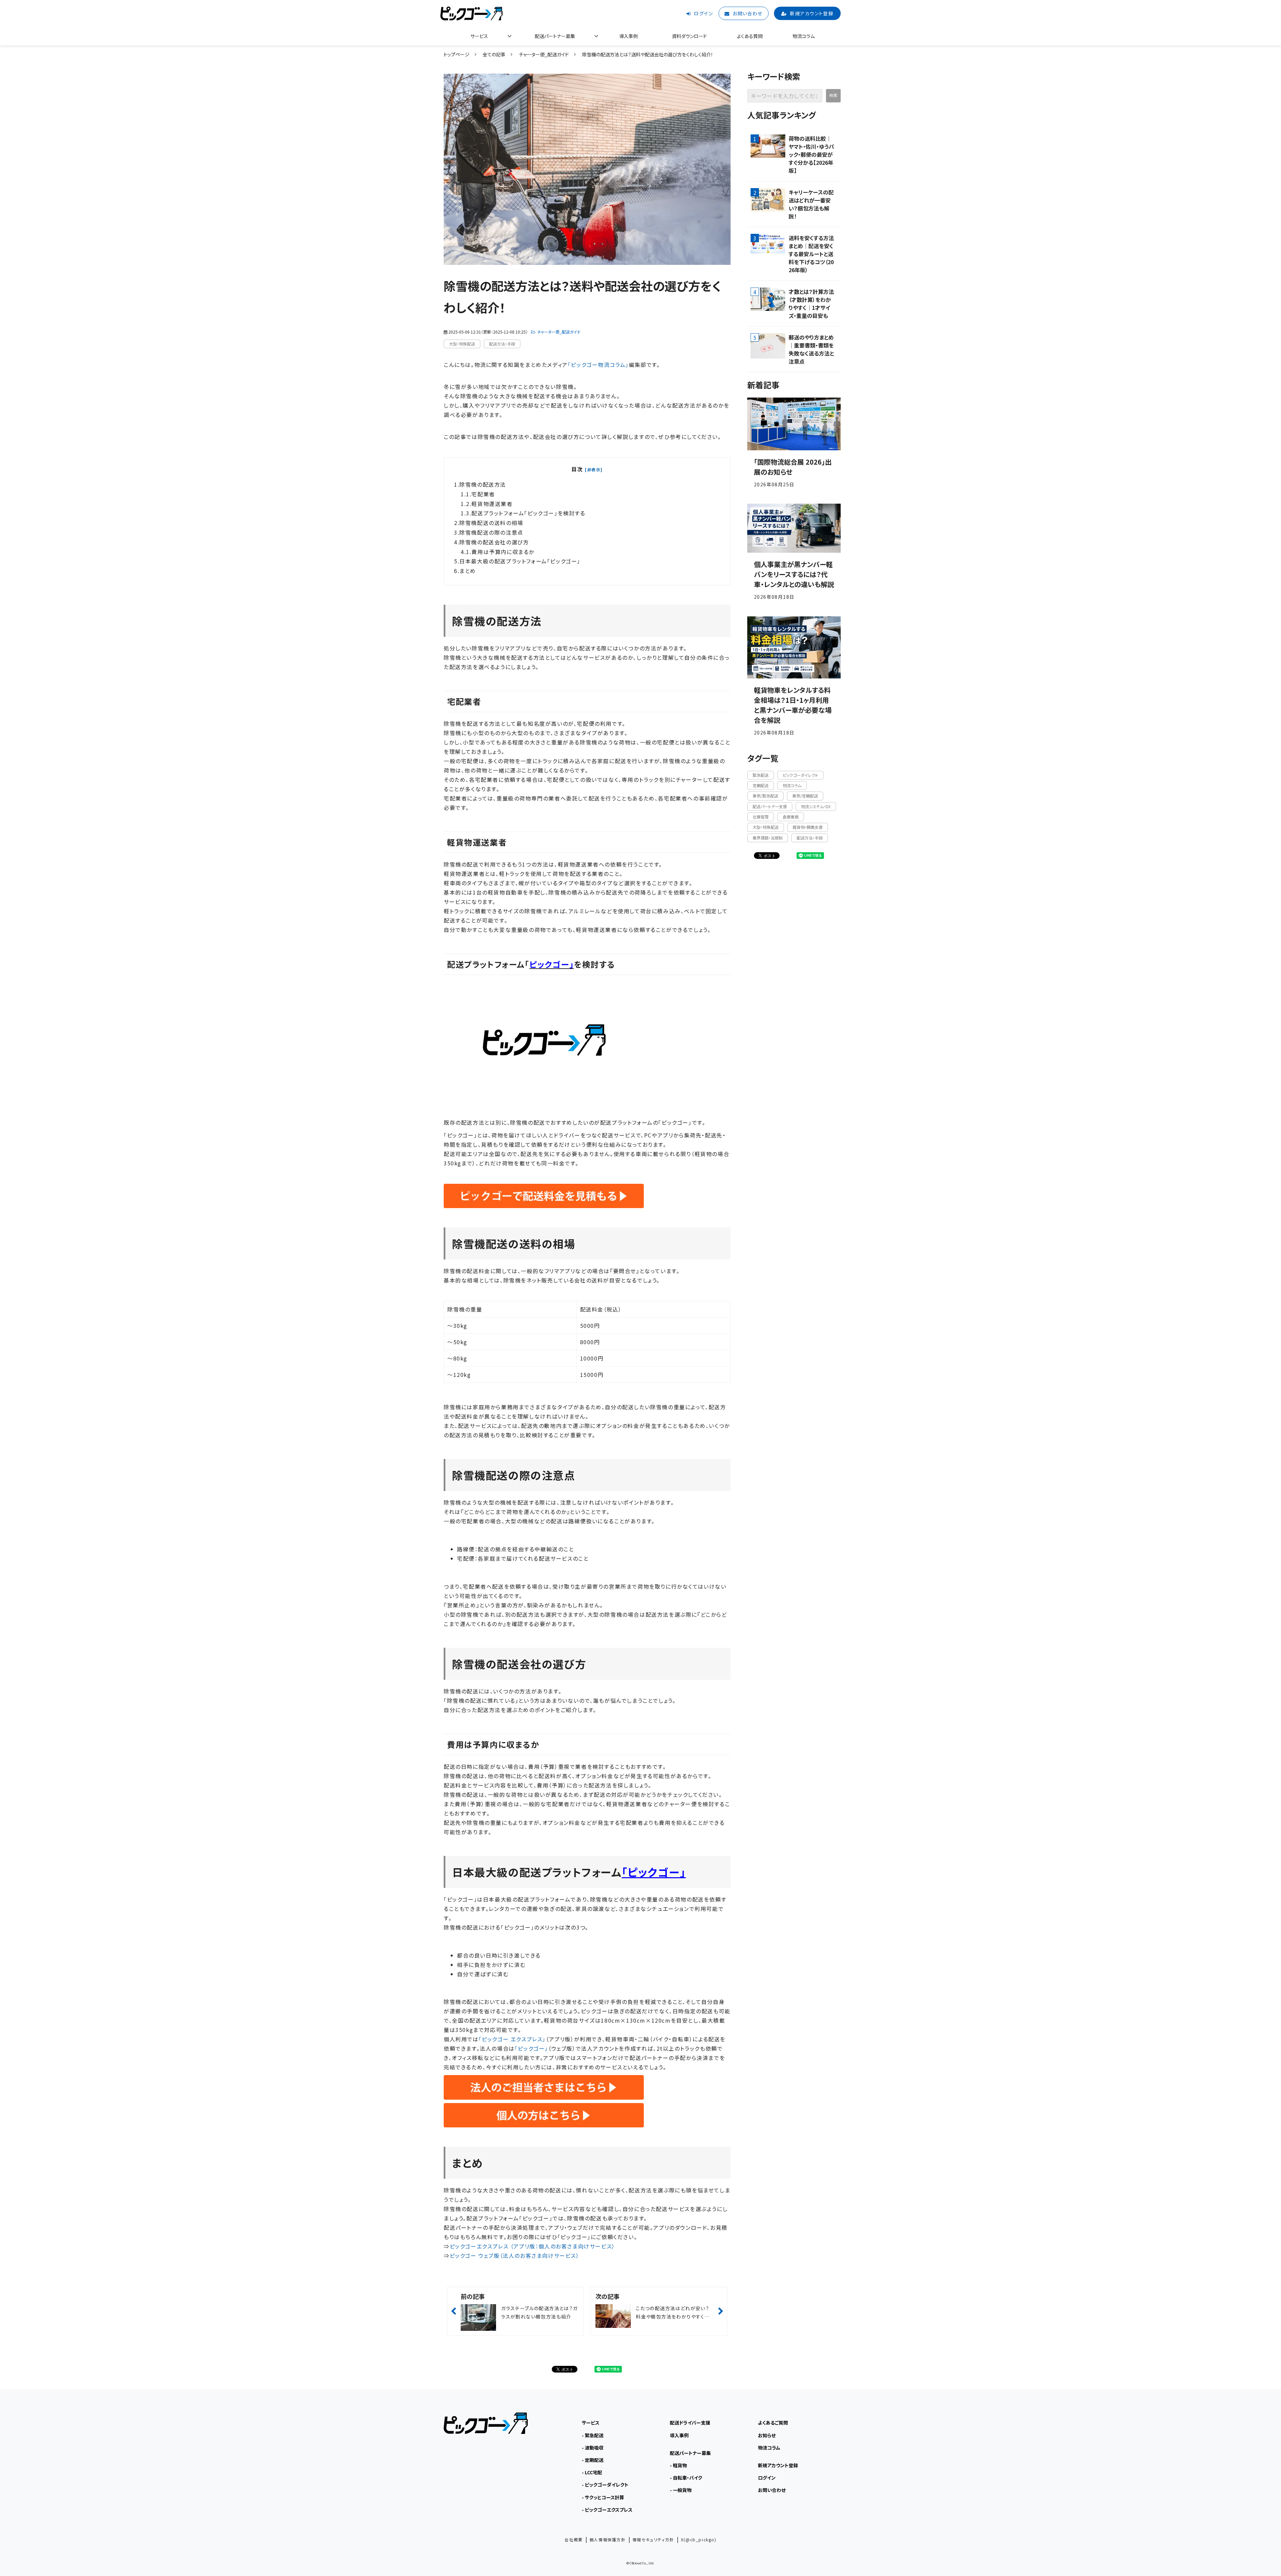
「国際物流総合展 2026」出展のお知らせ (793, 467)
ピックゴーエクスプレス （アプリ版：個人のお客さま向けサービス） (532, 2246)
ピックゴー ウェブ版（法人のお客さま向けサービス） (515, 2255)
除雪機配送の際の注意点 (491, 532)
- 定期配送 (593, 2460)
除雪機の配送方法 (483, 484)
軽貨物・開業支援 (808, 827)
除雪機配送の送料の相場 (491, 523)
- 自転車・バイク (686, 2478)
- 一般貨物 (681, 2490)
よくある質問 (750, 36)
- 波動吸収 (593, 2448)
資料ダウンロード (689, 36)
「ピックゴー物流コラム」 (598, 365)
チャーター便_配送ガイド (544, 54)
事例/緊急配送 (765, 796)
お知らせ (767, 2435)
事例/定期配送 (805, 796)
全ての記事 (494, 54)
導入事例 (628, 36)
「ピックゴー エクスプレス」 (512, 2039)
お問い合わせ (747, 13)
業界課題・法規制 (768, 838)
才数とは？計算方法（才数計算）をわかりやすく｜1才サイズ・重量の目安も (811, 304)
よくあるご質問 (773, 2423)
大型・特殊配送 (462, 344)
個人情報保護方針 (608, 2539)
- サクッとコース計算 (603, 2497)
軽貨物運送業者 (492, 504)
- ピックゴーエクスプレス (607, 2510)
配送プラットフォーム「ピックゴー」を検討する (528, 513)
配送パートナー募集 (555, 36)
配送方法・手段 (502, 344)
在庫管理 (761, 817)
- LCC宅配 (592, 2472)
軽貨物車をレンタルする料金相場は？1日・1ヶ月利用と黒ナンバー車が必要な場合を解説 (793, 705)
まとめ (468, 571)
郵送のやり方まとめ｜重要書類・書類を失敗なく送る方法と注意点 (811, 349)
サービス (479, 36)
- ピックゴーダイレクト (605, 2485)
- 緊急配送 (593, 2435)
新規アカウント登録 (812, 13)
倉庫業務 (791, 817)
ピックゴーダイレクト (800, 775)
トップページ (457, 54)
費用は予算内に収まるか (503, 552)
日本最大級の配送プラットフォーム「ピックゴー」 (520, 561)
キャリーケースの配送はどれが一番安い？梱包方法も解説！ (811, 204)
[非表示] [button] (594, 469)
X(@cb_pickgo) (699, 2539)
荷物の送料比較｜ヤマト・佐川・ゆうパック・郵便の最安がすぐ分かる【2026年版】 (811, 154)
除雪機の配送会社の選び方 (494, 542)
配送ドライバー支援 (690, 2423)
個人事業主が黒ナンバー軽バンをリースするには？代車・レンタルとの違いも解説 (794, 574)
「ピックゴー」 (531, 2048)
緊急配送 (761, 775)
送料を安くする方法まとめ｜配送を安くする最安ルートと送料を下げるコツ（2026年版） (811, 254)
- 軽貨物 (678, 2465)
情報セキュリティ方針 (653, 2539)
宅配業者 (483, 494)
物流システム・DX (816, 806)
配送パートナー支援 (770, 806)
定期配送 (761, 785)
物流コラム (804, 36)
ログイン (703, 13)
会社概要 (573, 2539)
